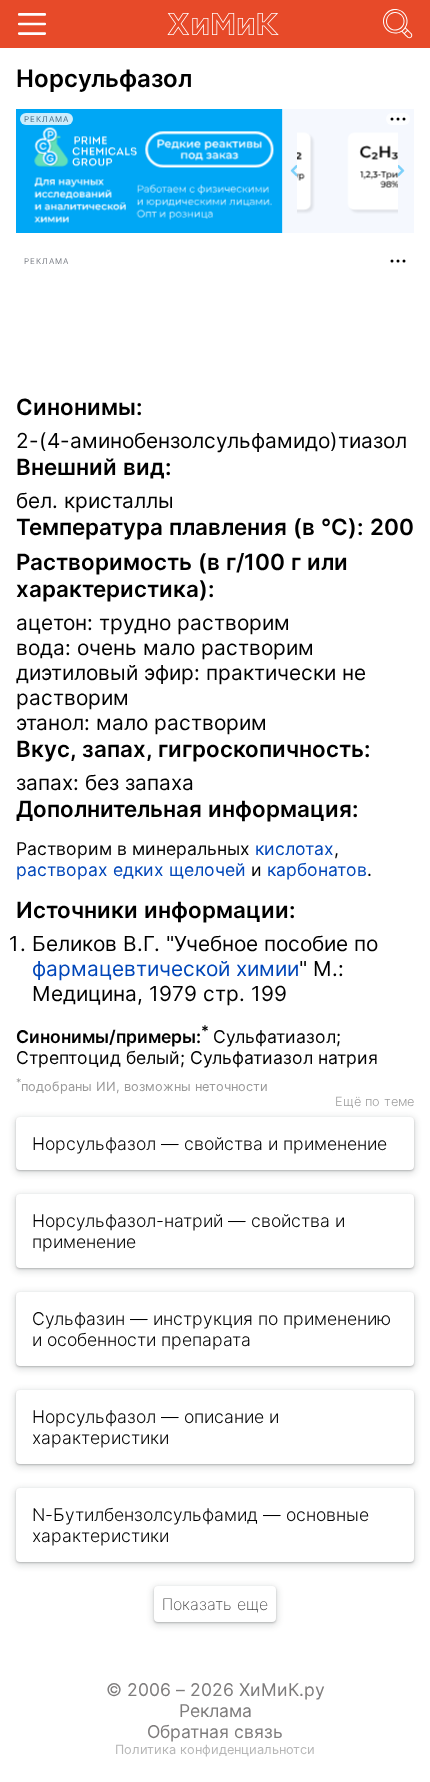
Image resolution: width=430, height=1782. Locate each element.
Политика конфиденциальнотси (215, 1749)
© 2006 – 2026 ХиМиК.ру (215, 1689)
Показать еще (215, 1604)
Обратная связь (215, 1731)
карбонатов (317, 869)
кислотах (294, 848)
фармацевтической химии (165, 968)
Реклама (215, 1710)
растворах (62, 869)
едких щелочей (179, 869)
